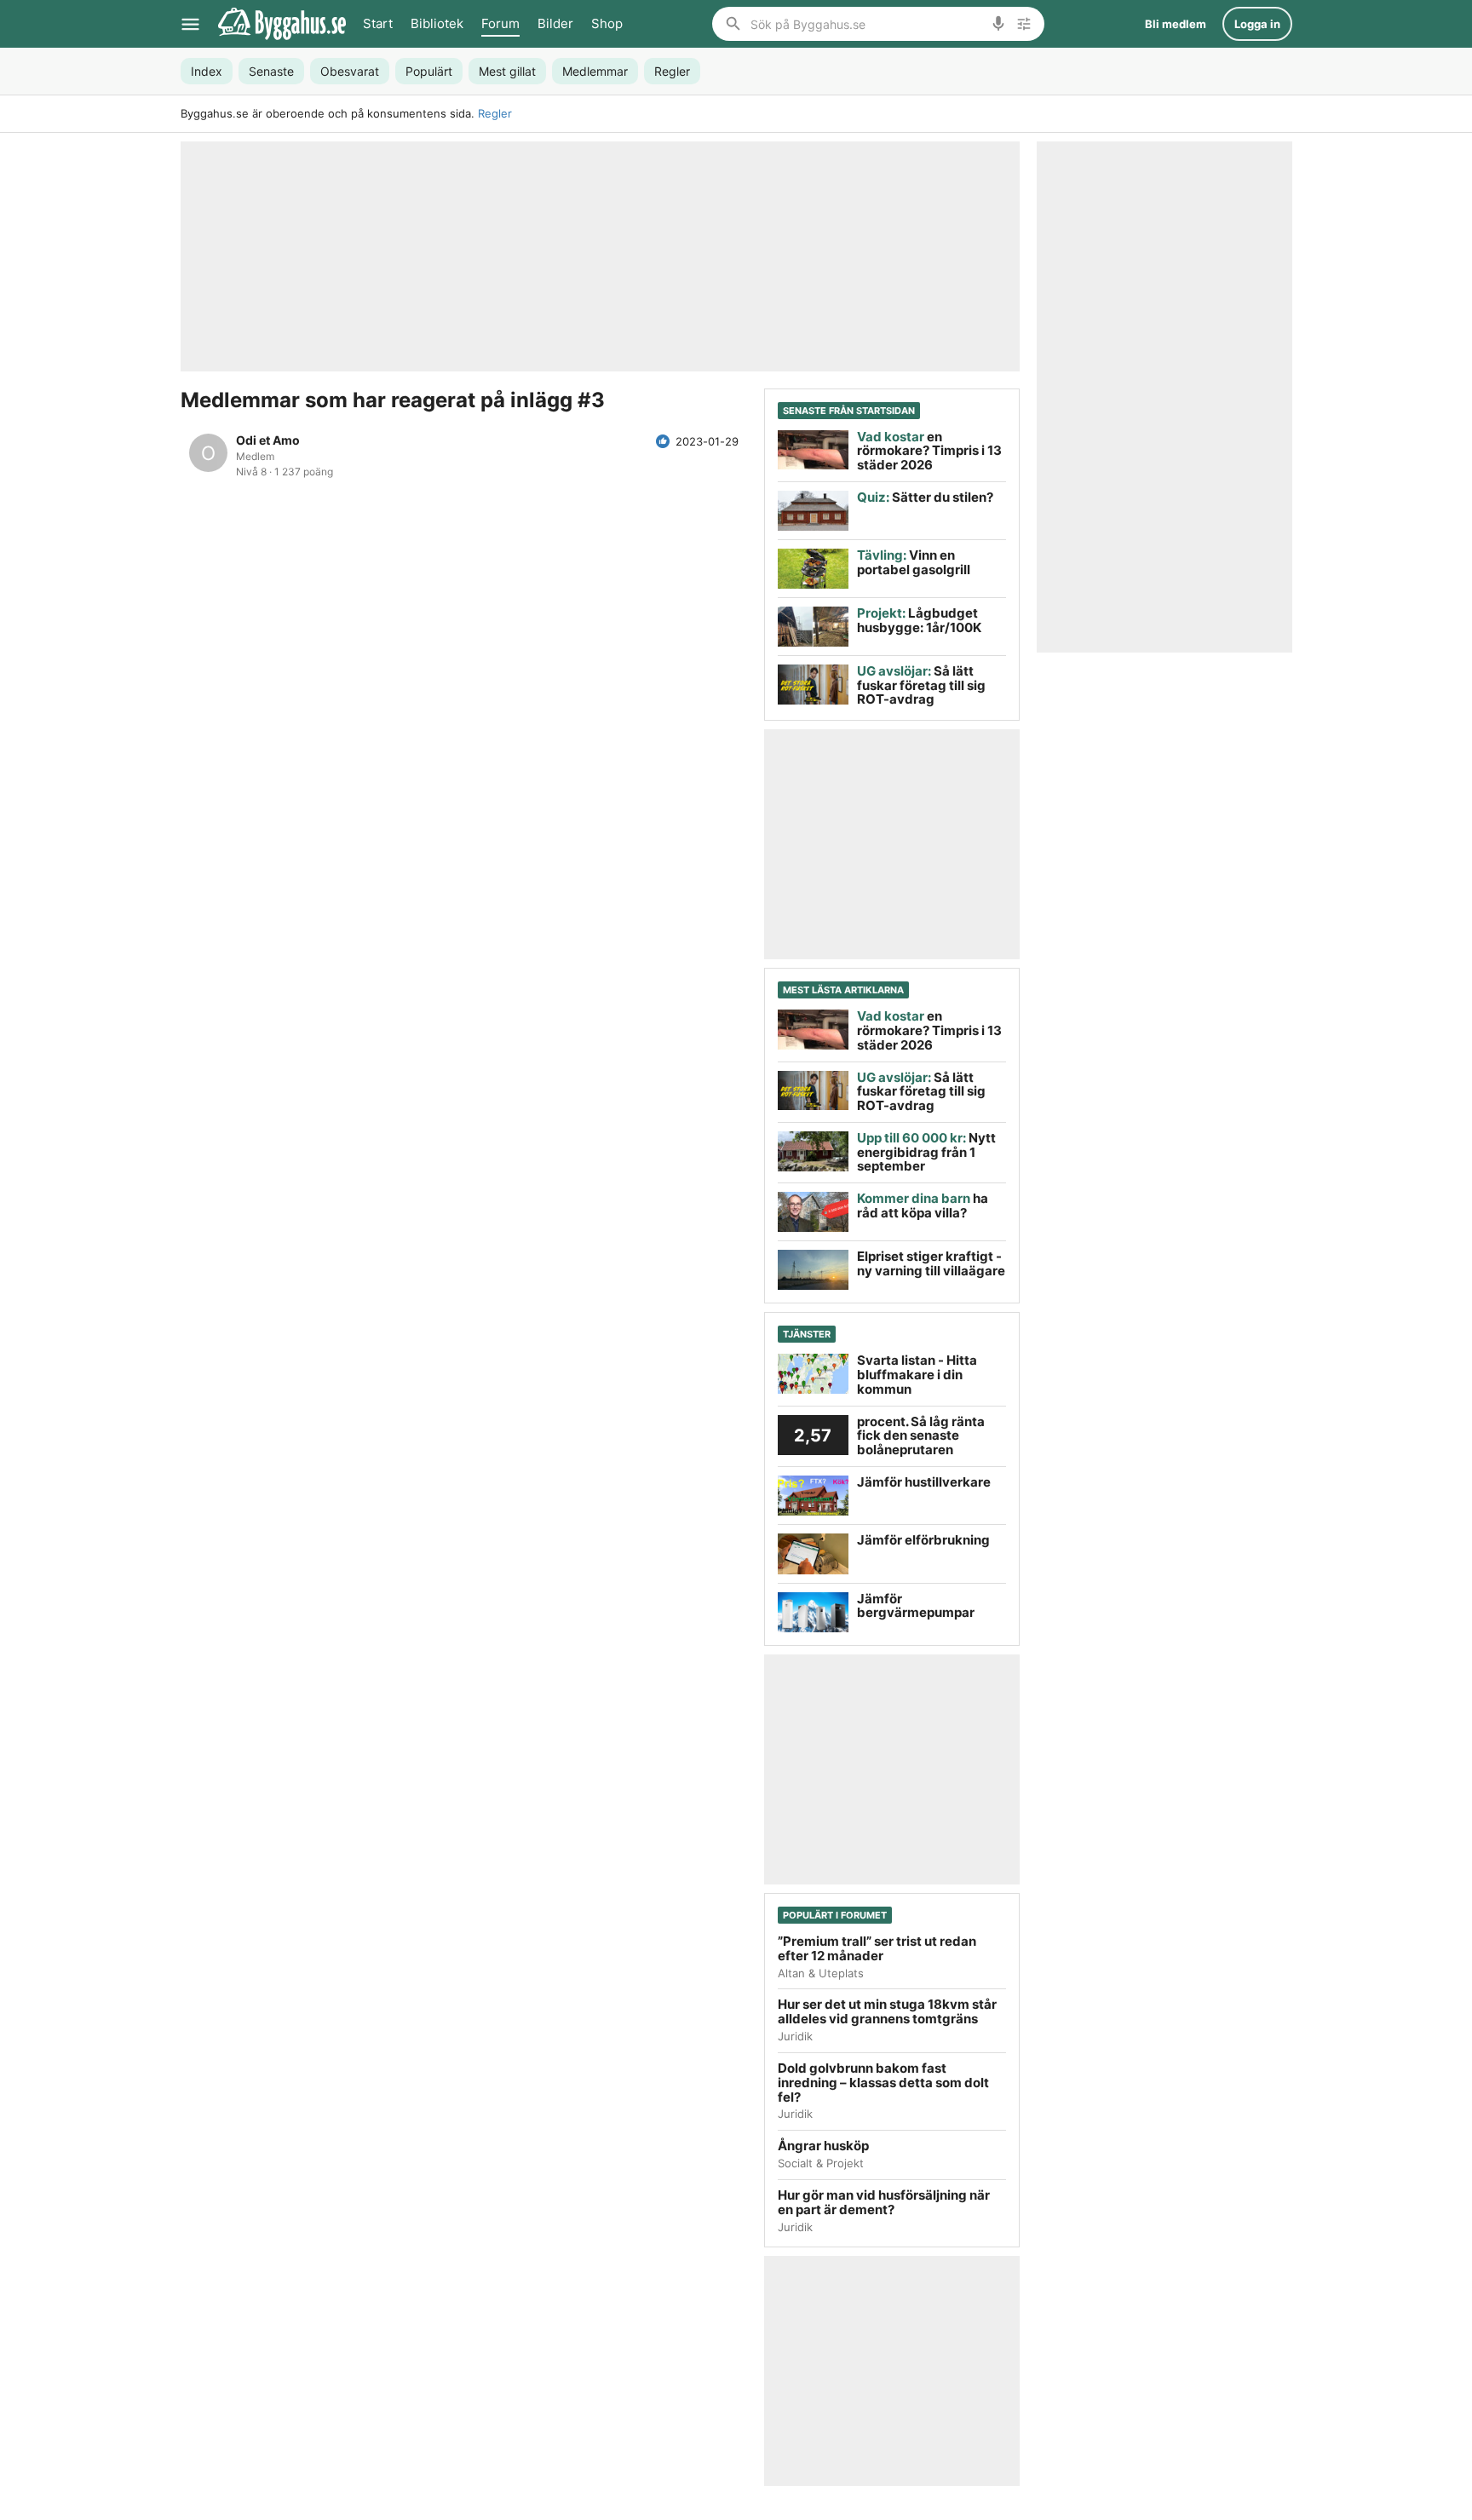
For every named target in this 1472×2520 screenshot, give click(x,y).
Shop (607, 23)
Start (378, 23)
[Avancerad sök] (1024, 24)
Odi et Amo (268, 440)
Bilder (555, 23)
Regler (495, 113)
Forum (500, 23)
